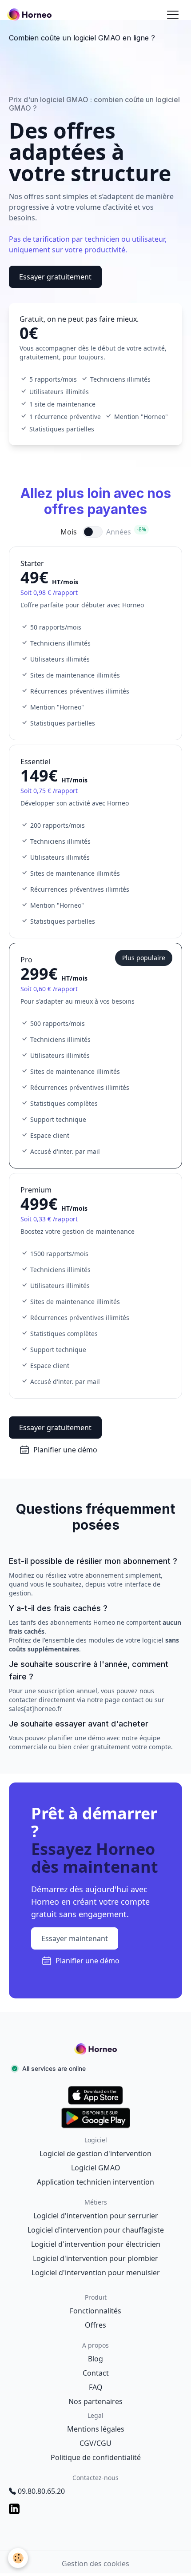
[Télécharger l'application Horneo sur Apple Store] (95, 2095)
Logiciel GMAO (96, 2168)
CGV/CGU (95, 2443)
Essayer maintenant (75, 1938)
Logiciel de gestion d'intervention (95, 2153)
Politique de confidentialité (96, 2457)
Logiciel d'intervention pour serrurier (96, 2216)
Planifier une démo (65, 1450)
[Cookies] (18, 2558)
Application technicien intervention (95, 2182)
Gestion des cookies (95, 2564)
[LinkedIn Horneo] (95, 2509)
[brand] (31, 15)
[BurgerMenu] (173, 15)
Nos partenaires (95, 2401)
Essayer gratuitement (55, 277)
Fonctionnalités (95, 2311)
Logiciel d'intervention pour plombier (95, 2258)
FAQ (96, 2387)
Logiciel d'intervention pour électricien (96, 2244)
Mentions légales (96, 2429)
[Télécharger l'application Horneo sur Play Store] (95, 2118)
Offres (95, 2325)
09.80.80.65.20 (41, 2491)
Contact (96, 2373)
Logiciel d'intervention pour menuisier (96, 2273)
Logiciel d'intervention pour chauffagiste (96, 2230)
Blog (95, 2359)
